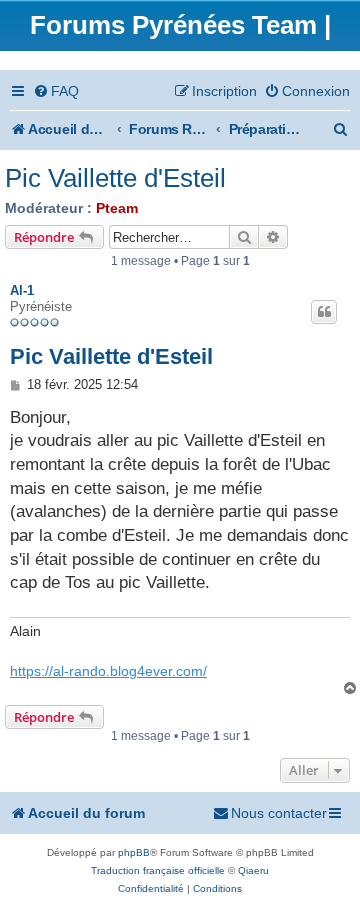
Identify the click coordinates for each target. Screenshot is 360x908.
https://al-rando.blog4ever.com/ (108, 671)
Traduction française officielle (158, 870)
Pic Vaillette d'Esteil (115, 178)
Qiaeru (253, 870)
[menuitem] (56, 91)
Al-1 (22, 290)
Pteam (117, 208)
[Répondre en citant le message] (324, 312)
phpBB (134, 852)
